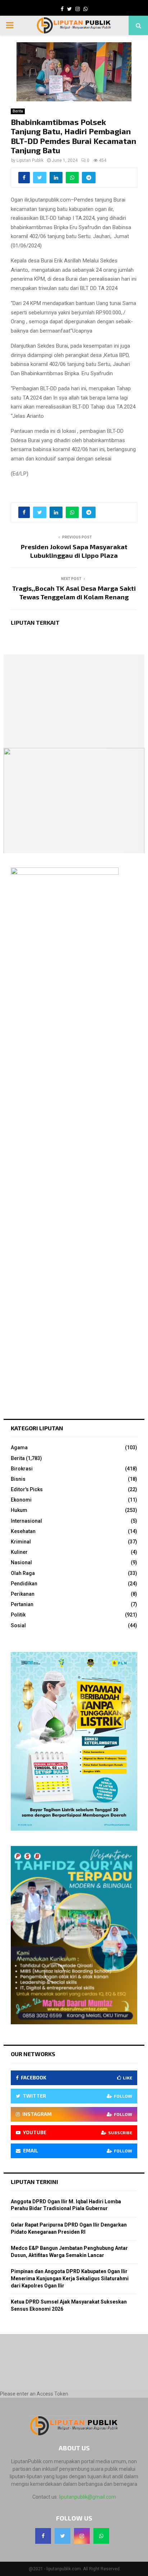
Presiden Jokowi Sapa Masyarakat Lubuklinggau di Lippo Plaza (74, 551)
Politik (18, 1615)
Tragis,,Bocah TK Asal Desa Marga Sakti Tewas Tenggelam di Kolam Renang (74, 593)
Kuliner (19, 1552)
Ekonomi (21, 1500)
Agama (19, 1448)
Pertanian (22, 1604)
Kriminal (21, 1542)
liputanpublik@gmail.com (87, 2497)
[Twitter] (63, 2536)
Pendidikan (24, 1584)
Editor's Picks (27, 1489)
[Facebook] (43, 2536)
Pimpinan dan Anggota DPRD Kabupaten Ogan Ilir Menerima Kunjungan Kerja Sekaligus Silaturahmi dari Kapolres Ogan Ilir (70, 2278)
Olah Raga (23, 1573)
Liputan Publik (30, 160)
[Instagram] (82, 2536)
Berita (18, 111)
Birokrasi (22, 1469)
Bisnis (18, 1479)
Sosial (18, 1625)
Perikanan (23, 1594)
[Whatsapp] (101, 2536)
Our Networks (33, 2054)
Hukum (19, 1510)
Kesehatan (23, 1531)
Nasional (21, 1562)
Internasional (26, 1521)
